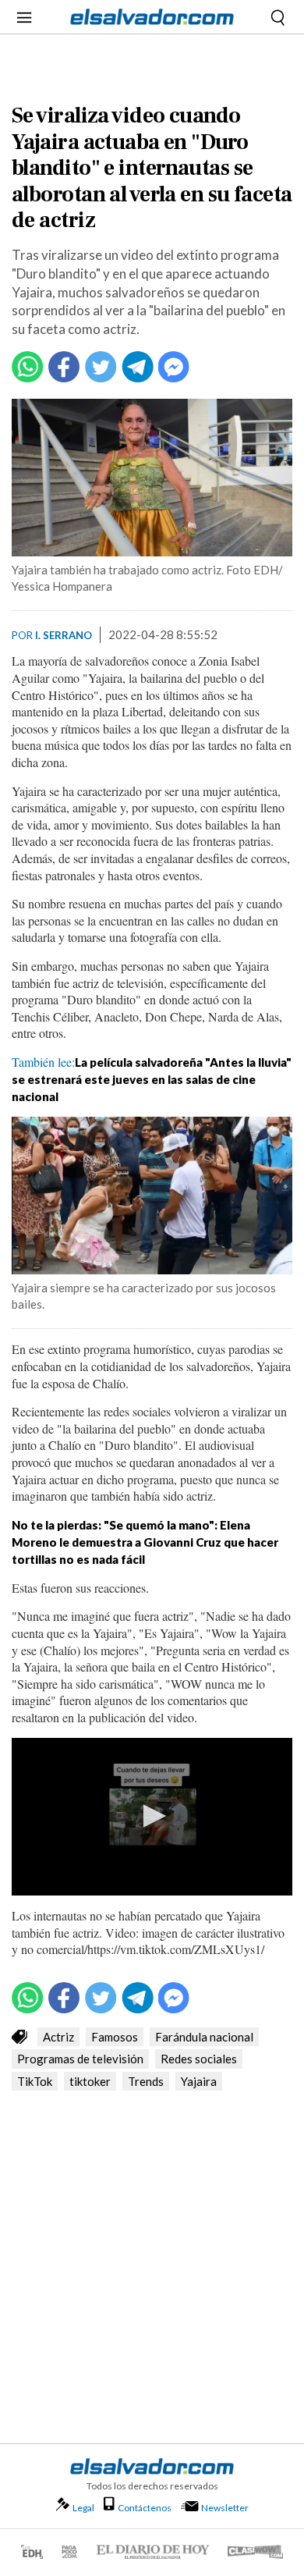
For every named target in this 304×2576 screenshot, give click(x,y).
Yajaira (199, 2081)
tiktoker (90, 2081)
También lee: (152, 1078)
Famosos (115, 2037)
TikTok (35, 2081)
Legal (83, 2508)
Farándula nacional (204, 2037)
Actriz (58, 2037)
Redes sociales (199, 2059)
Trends (146, 2081)
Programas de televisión (80, 2059)
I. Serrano (64, 635)
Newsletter (225, 2508)
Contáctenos (145, 2508)
